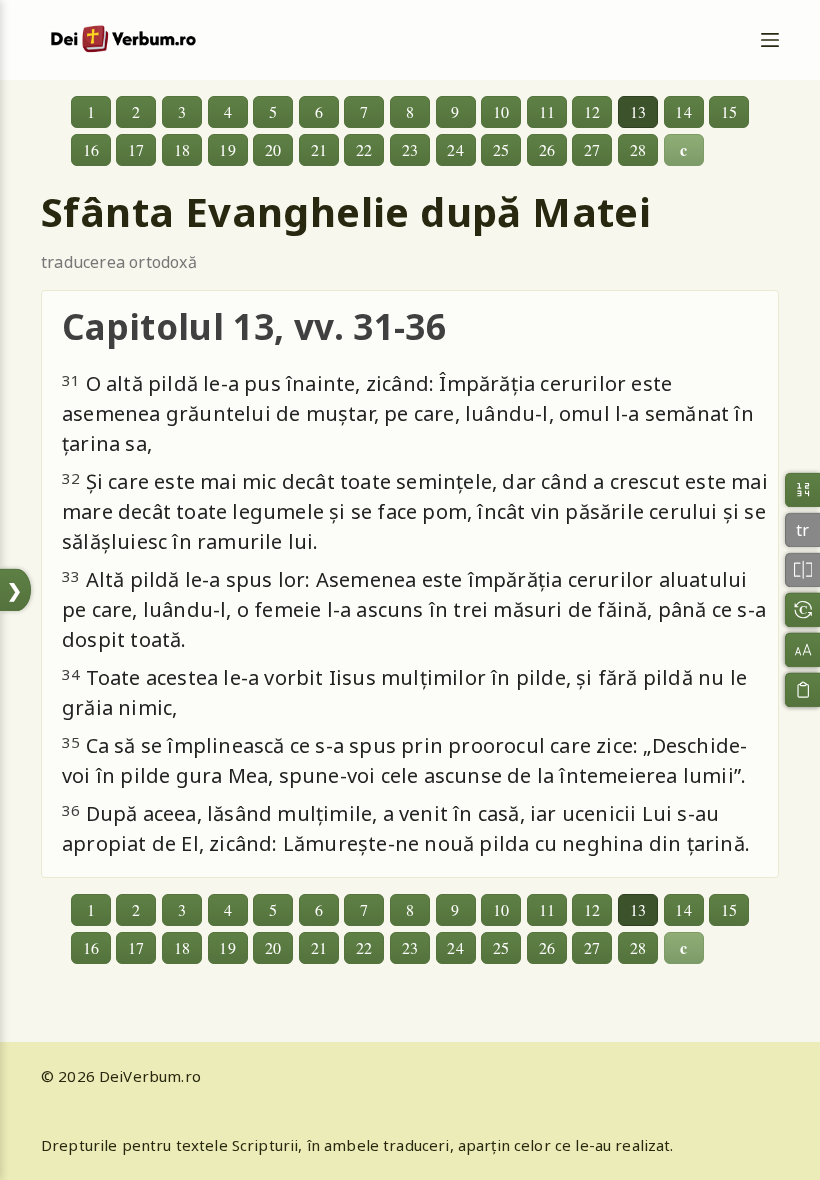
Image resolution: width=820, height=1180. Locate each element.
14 (683, 111)
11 (547, 111)
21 (319, 149)
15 (729, 111)
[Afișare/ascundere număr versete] (802, 489)
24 (455, 149)
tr (802, 530)
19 (227, 149)
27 (592, 149)
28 (638, 149)
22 (364, 149)
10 (501, 111)
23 (410, 149)
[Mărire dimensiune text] (802, 649)
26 (547, 149)
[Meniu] (770, 40)
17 (136, 149)
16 (91, 149)
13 (638, 111)
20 (273, 149)
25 (501, 149)
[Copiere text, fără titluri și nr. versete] (802, 689)
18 (182, 149)
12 (592, 111)
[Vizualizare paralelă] (802, 569)
